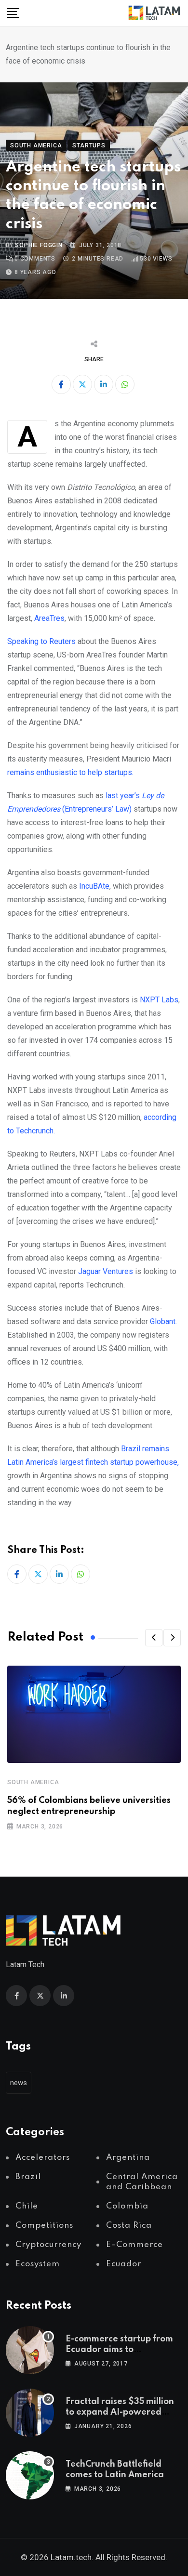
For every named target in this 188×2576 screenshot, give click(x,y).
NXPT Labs (159, 1000)
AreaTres (49, 618)
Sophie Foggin (39, 245)
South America (33, 1782)
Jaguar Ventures (107, 1271)
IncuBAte (94, 886)
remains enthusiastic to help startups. (70, 772)
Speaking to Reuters (41, 641)
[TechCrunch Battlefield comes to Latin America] (30, 2475)
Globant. (163, 1321)
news (19, 2083)
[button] (154, 1638)
